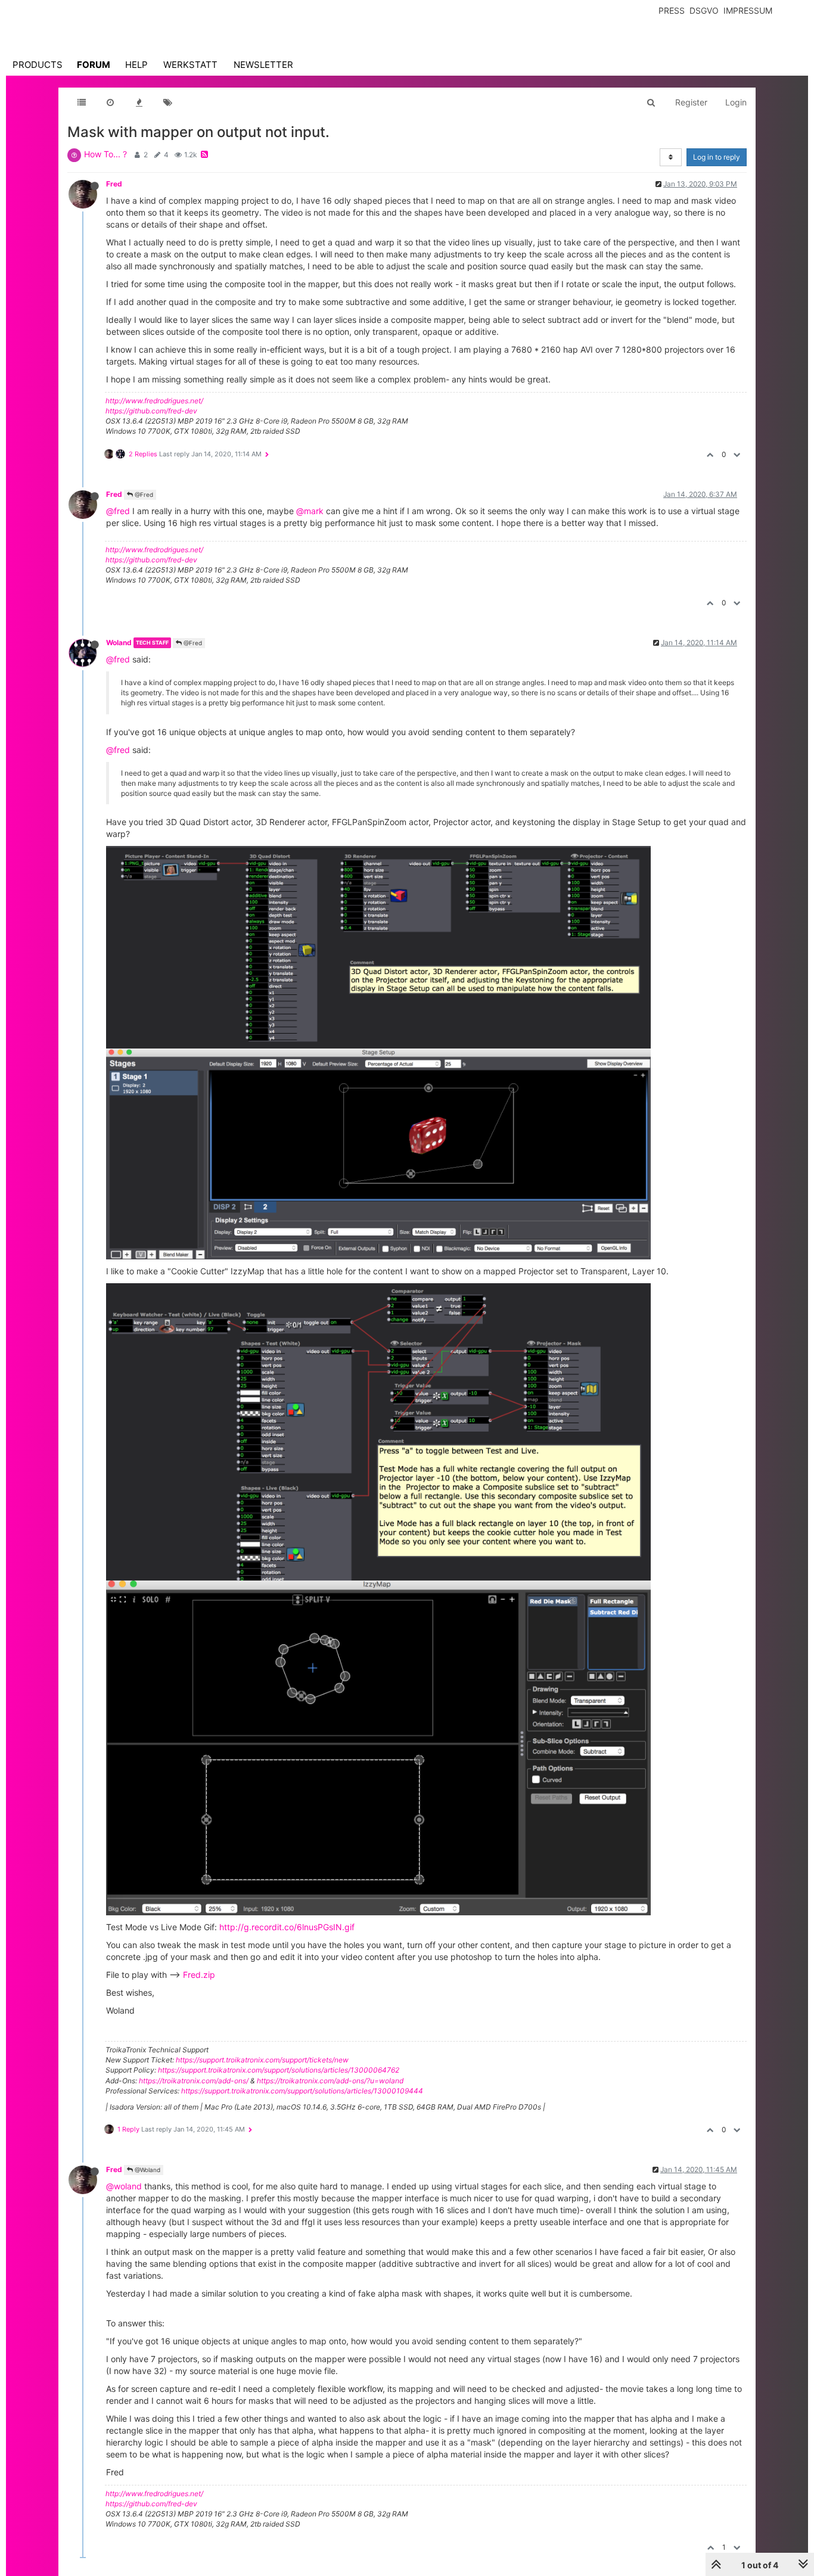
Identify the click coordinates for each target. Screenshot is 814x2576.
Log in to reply (717, 157)
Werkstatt (190, 65)
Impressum (748, 10)
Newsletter (263, 65)
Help (136, 65)
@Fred (143, 494)
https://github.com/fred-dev (151, 411)
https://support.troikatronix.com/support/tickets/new (262, 2060)
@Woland (147, 2170)
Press (672, 10)
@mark (310, 511)
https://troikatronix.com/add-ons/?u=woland (330, 2081)
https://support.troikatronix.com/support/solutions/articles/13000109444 (302, 2091)
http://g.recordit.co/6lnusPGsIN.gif (287, 1927)
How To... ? (105, 154)
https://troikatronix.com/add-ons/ (194, 2081)
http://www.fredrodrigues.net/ (154, 401)
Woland (119, 643)
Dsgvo (704, 10)
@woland (124, 2186)
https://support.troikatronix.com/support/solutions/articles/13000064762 (279, 2070)
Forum (94, 65)
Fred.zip (199, 1975)
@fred (118, 511)
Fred (114, 184)
